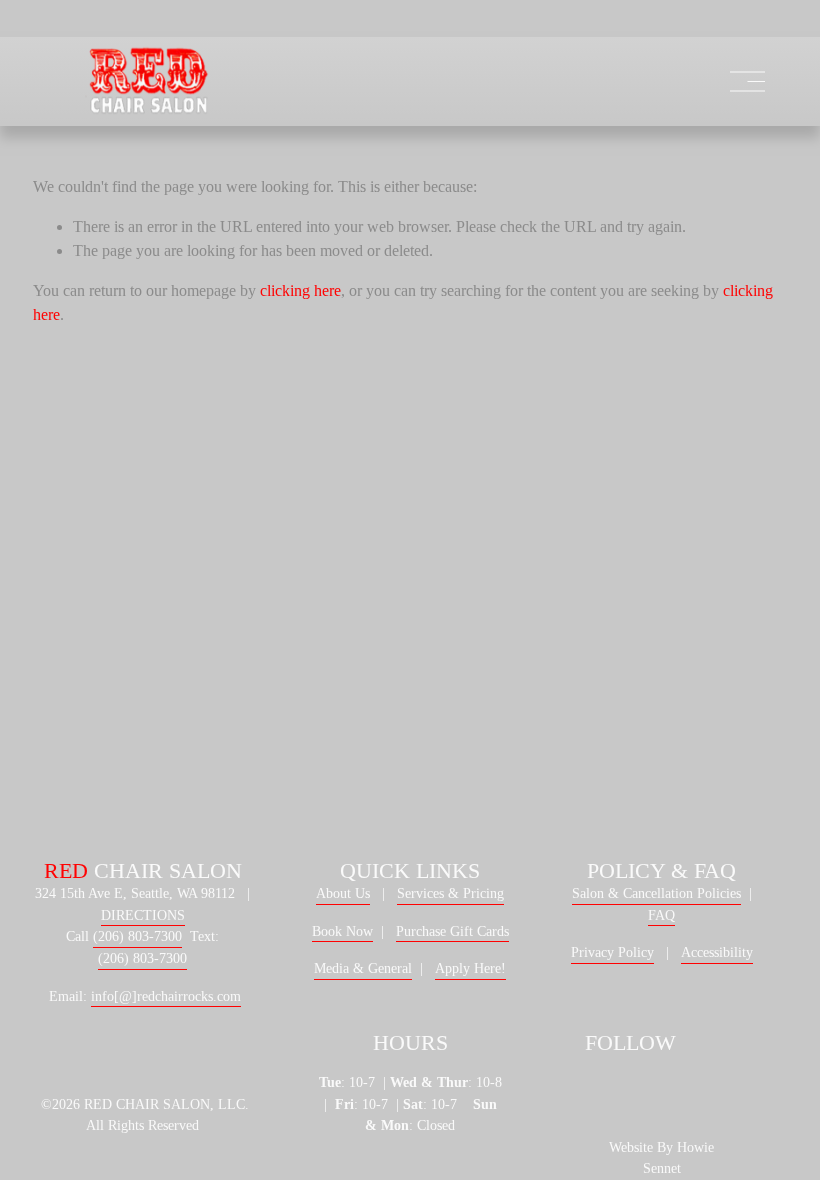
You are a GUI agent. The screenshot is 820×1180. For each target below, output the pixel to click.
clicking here (300, 290)
